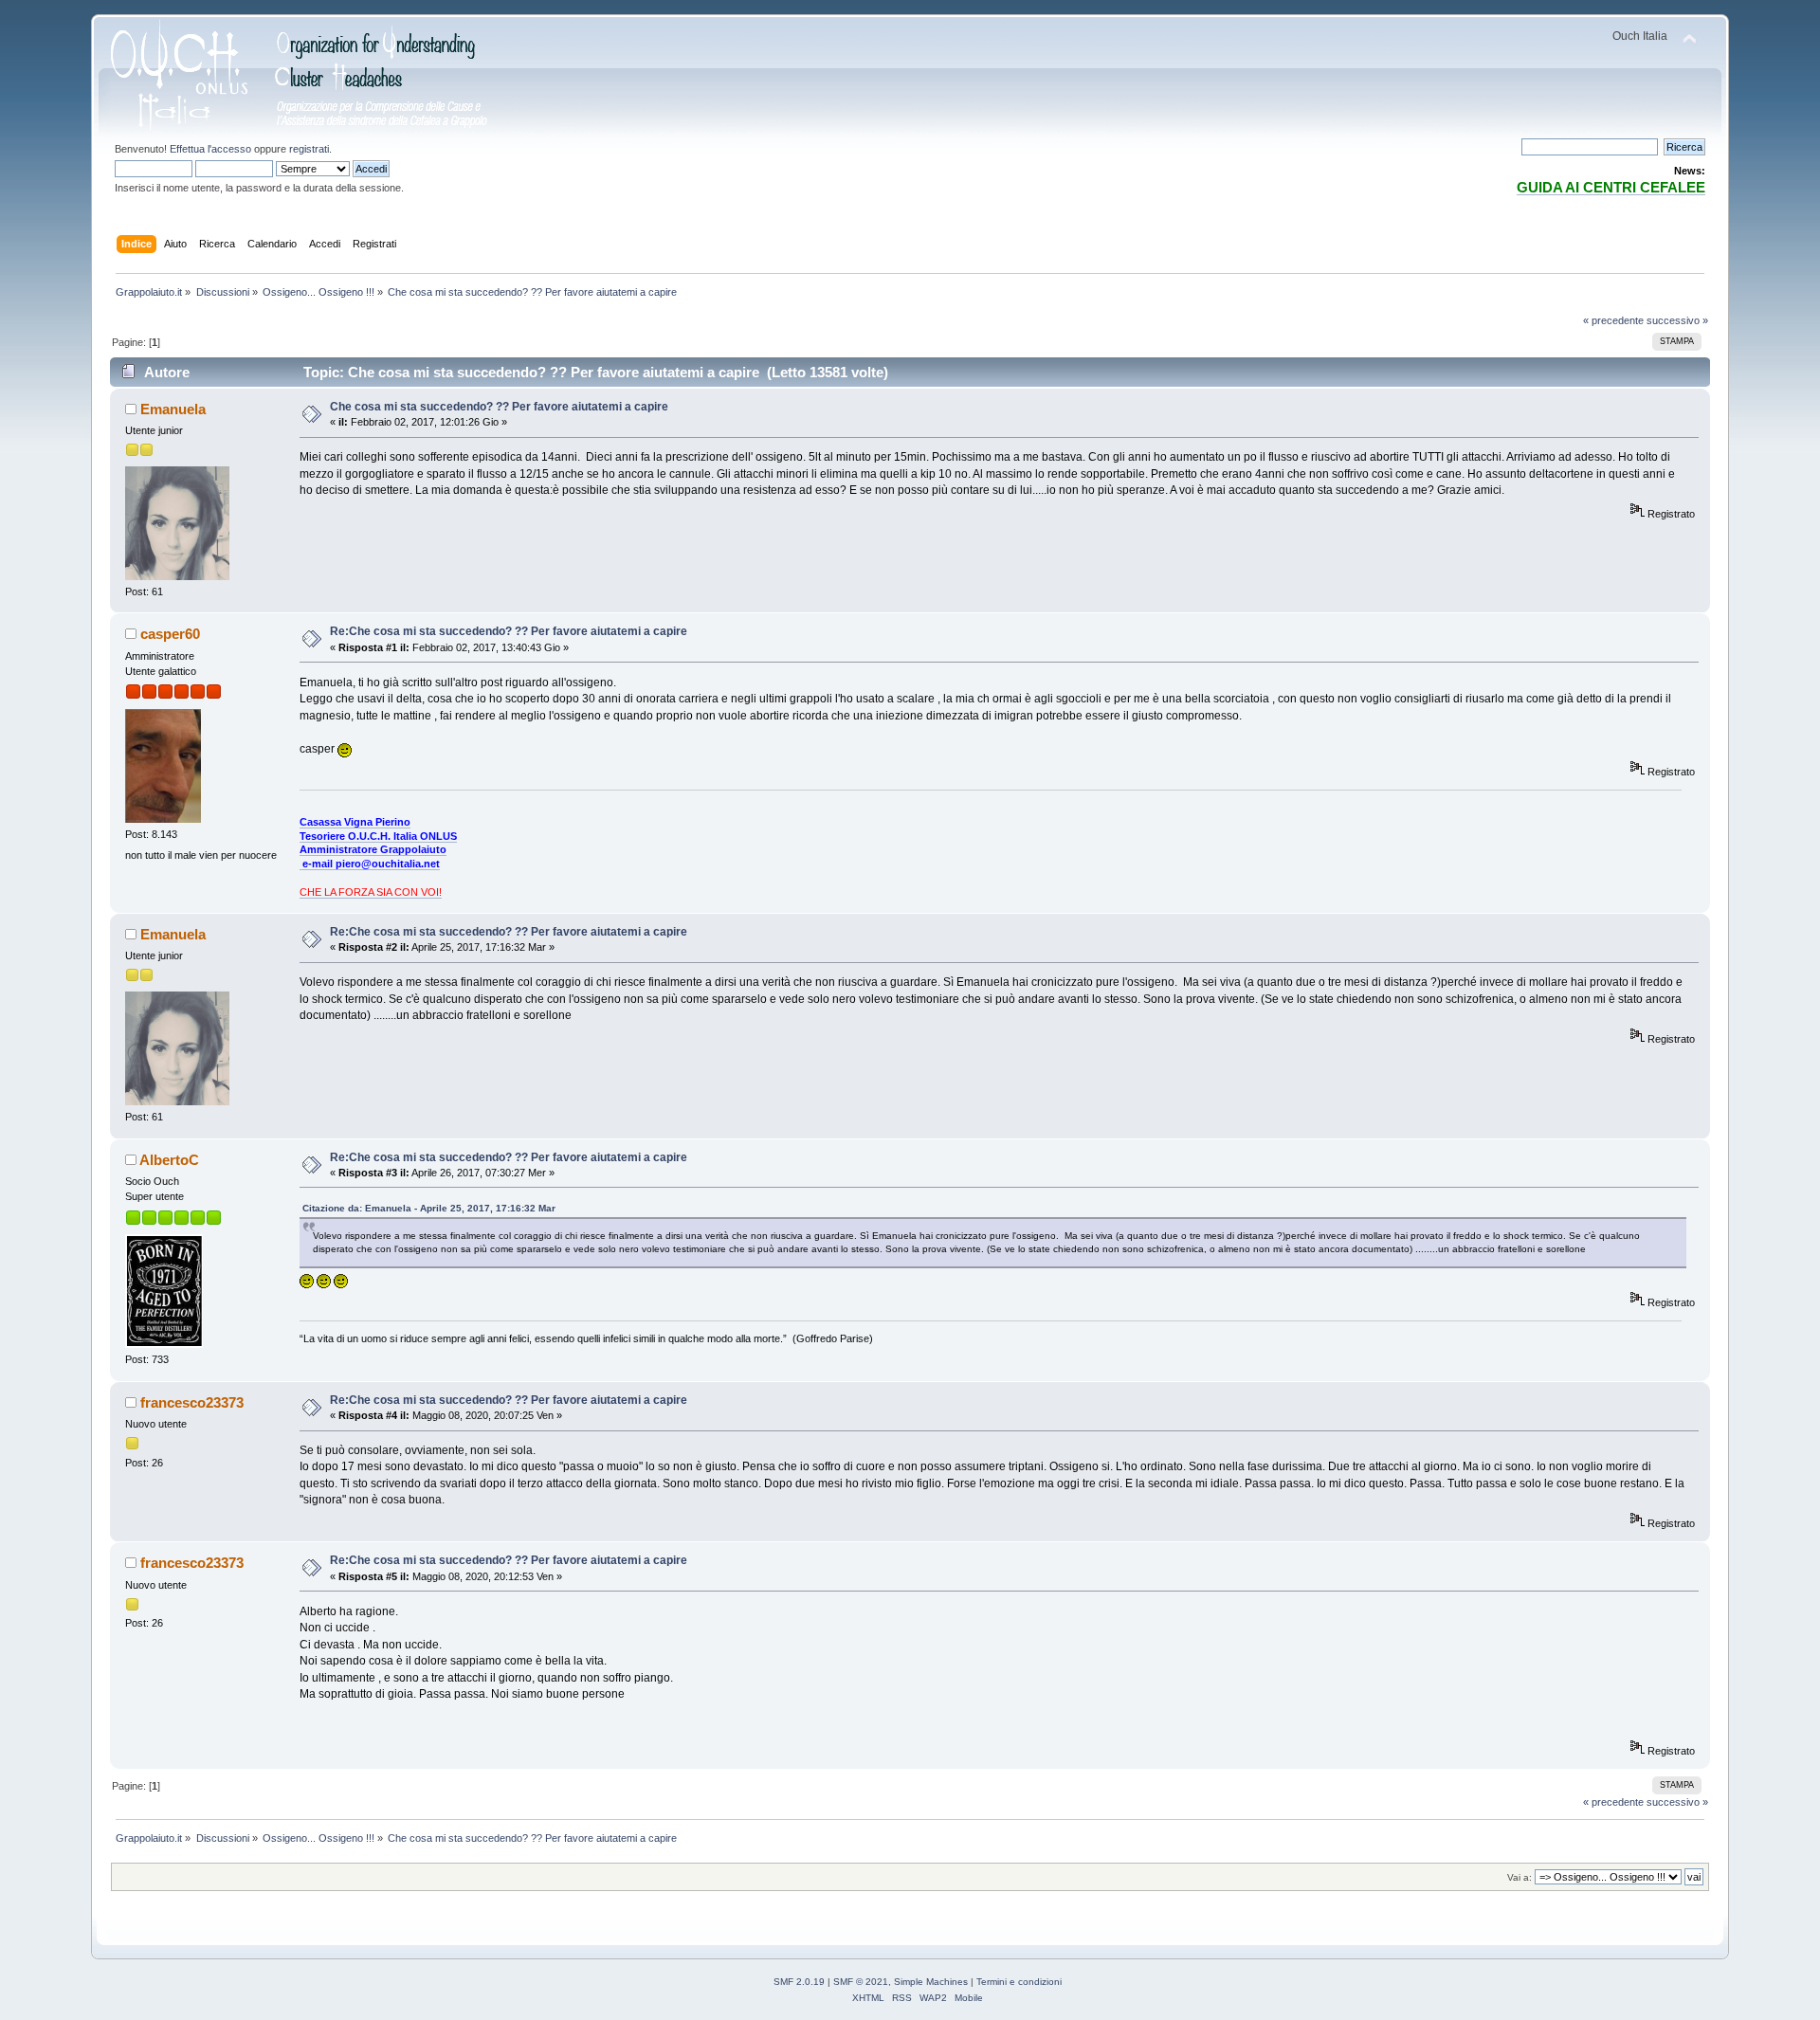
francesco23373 (192, 1402)
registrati (309, 149)
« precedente (1613, 320)
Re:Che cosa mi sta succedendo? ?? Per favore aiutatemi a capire (509, 631)
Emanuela (173, 409)
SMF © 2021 (861, 1982)
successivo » (1677, 320)
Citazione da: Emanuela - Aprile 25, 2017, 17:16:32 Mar (429, 1208)
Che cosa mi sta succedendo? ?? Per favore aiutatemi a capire (499, 407)
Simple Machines (931, 1982)
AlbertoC (169, 1160)
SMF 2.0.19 (799, 1982)
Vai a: (1520, 1877)
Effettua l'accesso (210, 149)
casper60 (170, 634)
